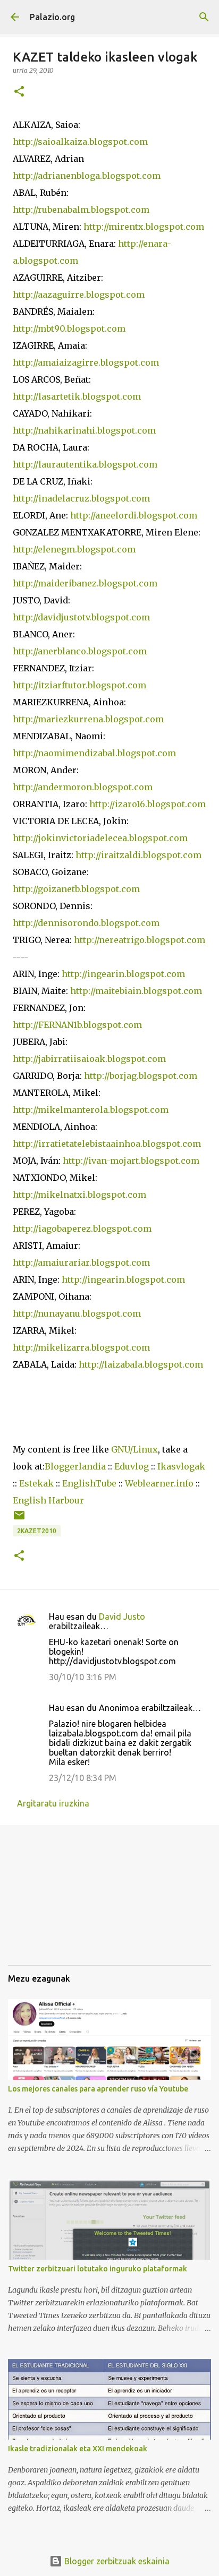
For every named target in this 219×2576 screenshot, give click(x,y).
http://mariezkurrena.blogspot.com (88, 719)
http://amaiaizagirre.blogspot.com (86, 362)
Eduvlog (132, 1466)
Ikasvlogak (181, 1466)
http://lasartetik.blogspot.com (77, 396)
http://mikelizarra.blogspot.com (82, 1347)
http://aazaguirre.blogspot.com (79, 295)
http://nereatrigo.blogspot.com (140, 940)
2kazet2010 (37, 1531)
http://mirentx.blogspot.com (144, 227)
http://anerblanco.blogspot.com (80, 651)
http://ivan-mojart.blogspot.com (131, 1161)
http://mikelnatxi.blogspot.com (79, 1195)
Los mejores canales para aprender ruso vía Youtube (98, 2089)
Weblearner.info (159, 1483)
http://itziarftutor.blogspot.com (79, 685)
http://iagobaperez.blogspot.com (82, 1229)
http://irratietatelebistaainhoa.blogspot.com (107, 1144)
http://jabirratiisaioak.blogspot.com (89, 1059)
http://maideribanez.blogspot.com (85, 583)
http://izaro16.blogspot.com (148, 804)
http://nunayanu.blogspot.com (77, 1313)
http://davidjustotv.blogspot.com (81, 617)
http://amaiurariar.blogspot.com (82, 1263)
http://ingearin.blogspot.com (123, 974)
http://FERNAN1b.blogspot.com (77, 1025)
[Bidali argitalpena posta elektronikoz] (19, 1519)
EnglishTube (89, 1483)
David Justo (122, 1617)
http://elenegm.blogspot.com (74, 549)
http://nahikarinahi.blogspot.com (84, 430)
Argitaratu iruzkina (53, 1803)
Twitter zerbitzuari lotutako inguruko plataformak (98, 2269)
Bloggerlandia (75, 1466)
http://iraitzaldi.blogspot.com (138, 855)
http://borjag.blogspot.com (141, 1076)
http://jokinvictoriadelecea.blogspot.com (100, 838)
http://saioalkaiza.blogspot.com (80, 142)
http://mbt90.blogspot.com (69, 329)
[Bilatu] (204, 17)
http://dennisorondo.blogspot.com (86, 923)
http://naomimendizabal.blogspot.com (94, 753)
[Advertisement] (61, 1903)
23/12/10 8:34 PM (83, 1778)
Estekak (36, 1483)
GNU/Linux (134, 1449)
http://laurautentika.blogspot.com (85, 464)
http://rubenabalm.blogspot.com (81, 210)
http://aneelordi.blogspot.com (134, 515)
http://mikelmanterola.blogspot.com (91, 1110)
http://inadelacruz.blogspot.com (81, 498)
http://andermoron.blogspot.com (83, 787)
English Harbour (48, 1500)
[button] (19, 92)
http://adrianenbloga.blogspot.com (87, 176)
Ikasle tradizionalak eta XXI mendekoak (78, 2449)
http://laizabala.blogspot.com (141, 1364)
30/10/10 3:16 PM (83, 1677)
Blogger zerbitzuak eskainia (116, 2561)
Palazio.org (52, 17)
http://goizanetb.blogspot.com (76, 889)
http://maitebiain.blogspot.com (136, 991)
